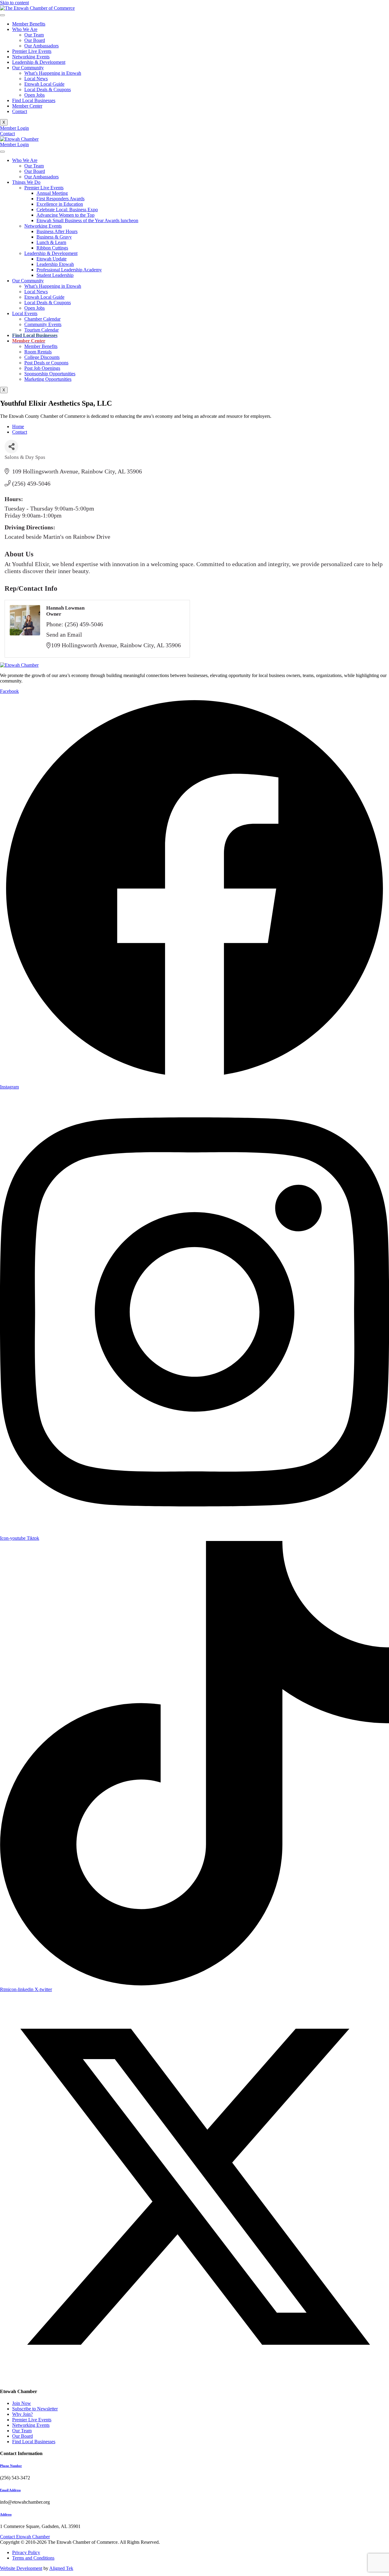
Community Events (43, 324)
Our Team (34, 35)
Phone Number (11, 2466)
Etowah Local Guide (44, 84)
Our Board (35, 40)
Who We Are (25, 29)
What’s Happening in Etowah (53, 73)
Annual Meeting (52, 193)
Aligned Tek (61, 2568)
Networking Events (31, 57)
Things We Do (26, 182)
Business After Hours (57, 231)
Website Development (21, 2568)
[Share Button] (11, 447)
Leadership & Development (39, 62)
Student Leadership (55, 275)
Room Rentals (38, 352)
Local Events (25, 313)
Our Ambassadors (41, 46)
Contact (20, 111)
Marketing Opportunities (48, 379)
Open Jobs (34, 95)
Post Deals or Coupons (46, 363)
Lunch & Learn (51, 242)
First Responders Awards (60, 199)
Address (6, 2514)
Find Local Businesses (34, 100)
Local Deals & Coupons (48, 89)
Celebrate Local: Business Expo (67, 210)
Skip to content (14, 3)
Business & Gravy (54, 237)
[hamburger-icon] (2, 15)
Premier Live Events (32, 51)
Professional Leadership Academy (69, 270)
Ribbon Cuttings (52, 248)
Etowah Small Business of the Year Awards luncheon (87, 220)
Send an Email (64, 635)
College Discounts (42, 357)
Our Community (28, 68)
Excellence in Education (60, 204)
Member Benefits (29, 24)
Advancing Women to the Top (65, 215)
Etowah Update (52, 259)
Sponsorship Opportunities (50, 374)
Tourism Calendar (41, 330)
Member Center (27, 106)
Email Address (10, 2490)
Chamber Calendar (42, 319)
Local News (36, 79)
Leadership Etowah (55, 264)
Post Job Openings (42, 368)
